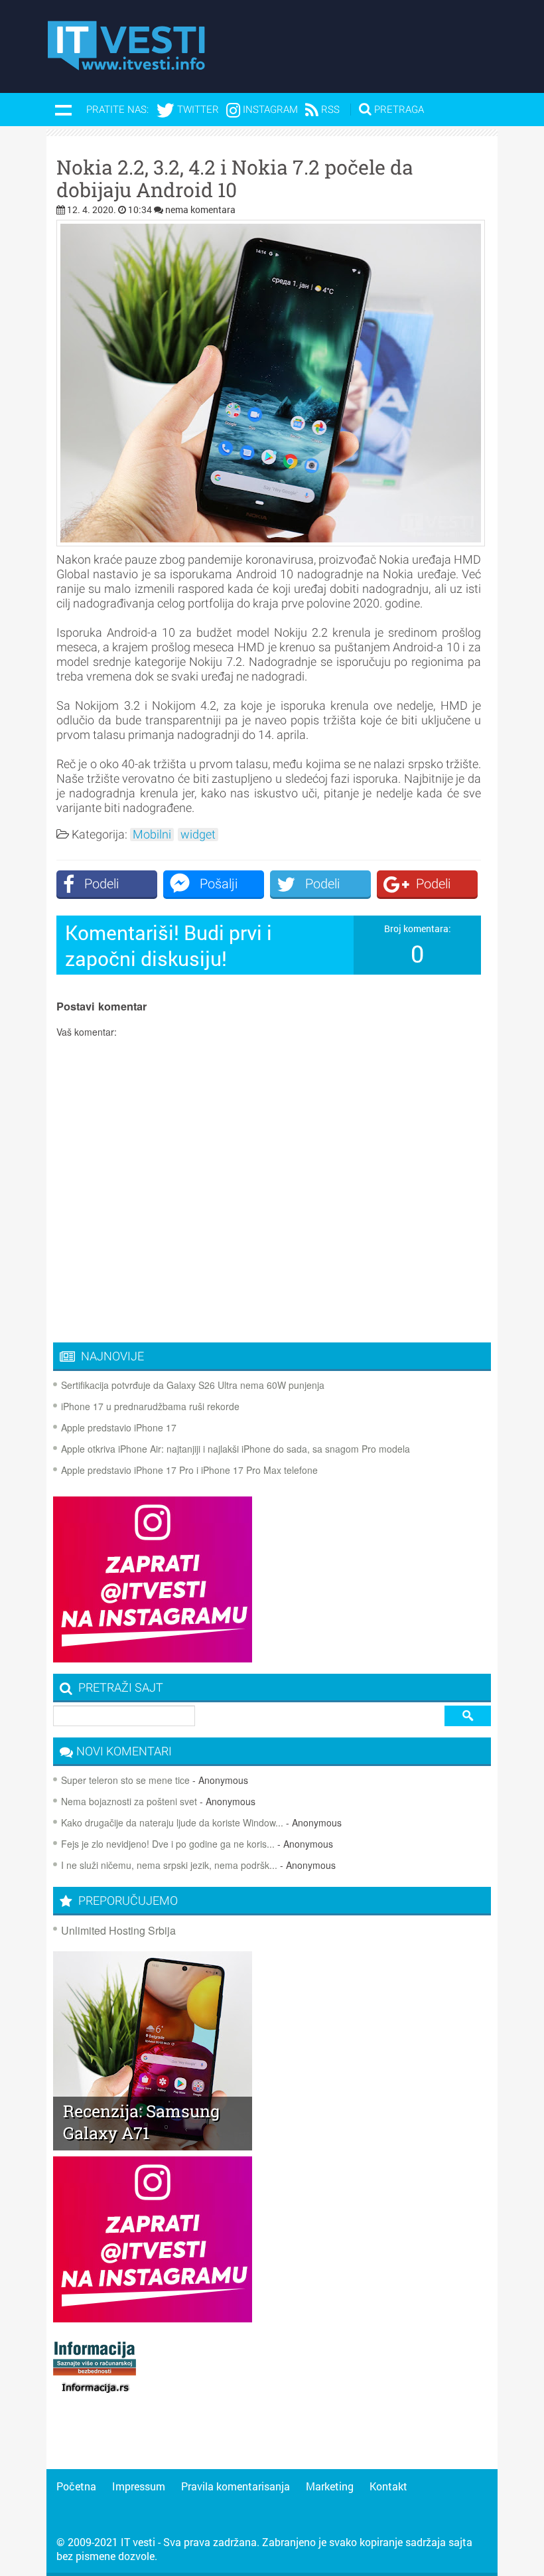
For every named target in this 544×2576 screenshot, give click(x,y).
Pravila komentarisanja (236, 2486)
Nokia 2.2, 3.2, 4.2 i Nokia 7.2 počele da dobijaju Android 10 (235, 179)
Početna (76, 2486)
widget (198, 835)
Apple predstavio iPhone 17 (119, 1427)
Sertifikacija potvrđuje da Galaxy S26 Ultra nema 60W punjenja (193, 1385)
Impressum (139, 2486)
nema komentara (200, 209)
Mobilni (152, 835)
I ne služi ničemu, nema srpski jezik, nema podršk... (169, 1865)
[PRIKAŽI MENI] (63, 110)
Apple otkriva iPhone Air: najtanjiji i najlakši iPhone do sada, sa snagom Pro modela (236, 1449)
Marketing (330, 2486)
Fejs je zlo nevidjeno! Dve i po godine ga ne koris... (168, 1844)
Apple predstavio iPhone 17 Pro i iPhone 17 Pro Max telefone (189, 1470)
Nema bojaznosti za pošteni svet (129, 1801)
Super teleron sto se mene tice (125, 1780)
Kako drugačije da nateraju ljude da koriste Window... (172, 1822)
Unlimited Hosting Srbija (118, 1930)
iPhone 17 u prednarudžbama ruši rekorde (150, 1406)
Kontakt (388, 2486)
